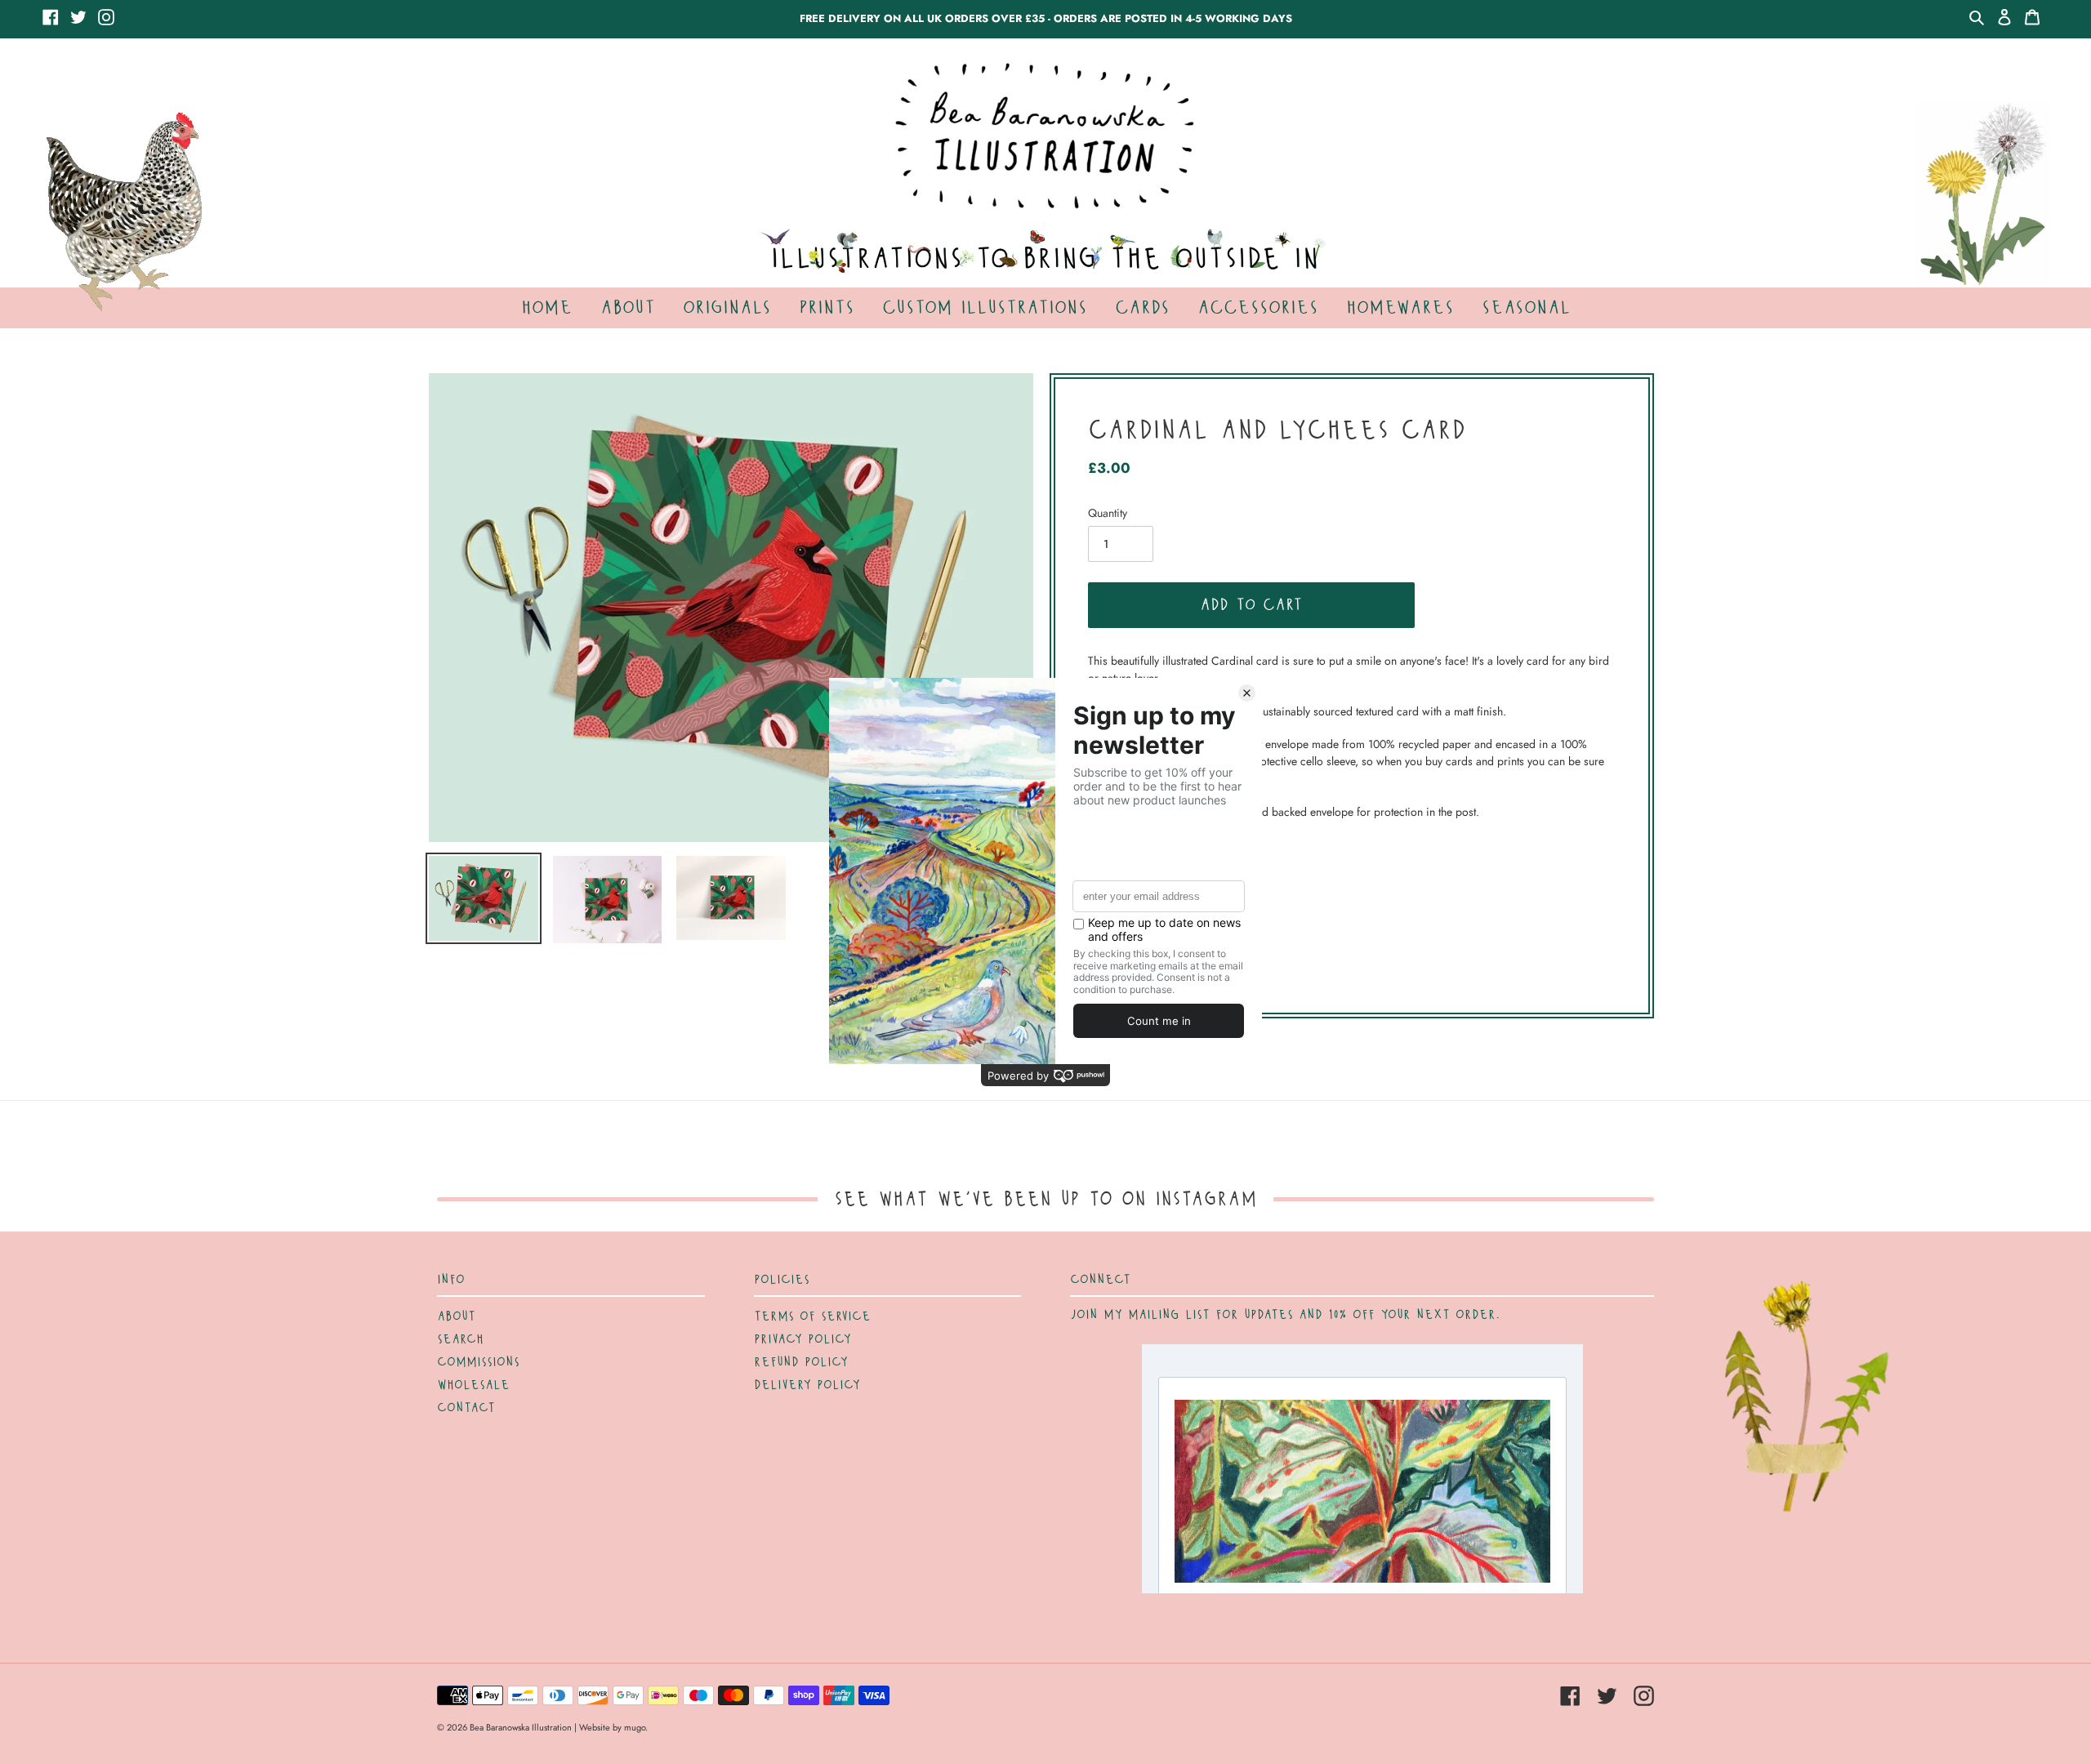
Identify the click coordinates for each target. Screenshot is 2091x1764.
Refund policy (801, 1362)
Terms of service (812, 1316)
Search (460, 1339)
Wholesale (473, 1385)
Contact (466, 1408)
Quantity (1108, 513)
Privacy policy (803, 1339)
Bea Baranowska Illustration (521, 1727)
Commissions (478, 1362)
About (456, 1316)
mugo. (636, 1727)
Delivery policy (807, 1385)
